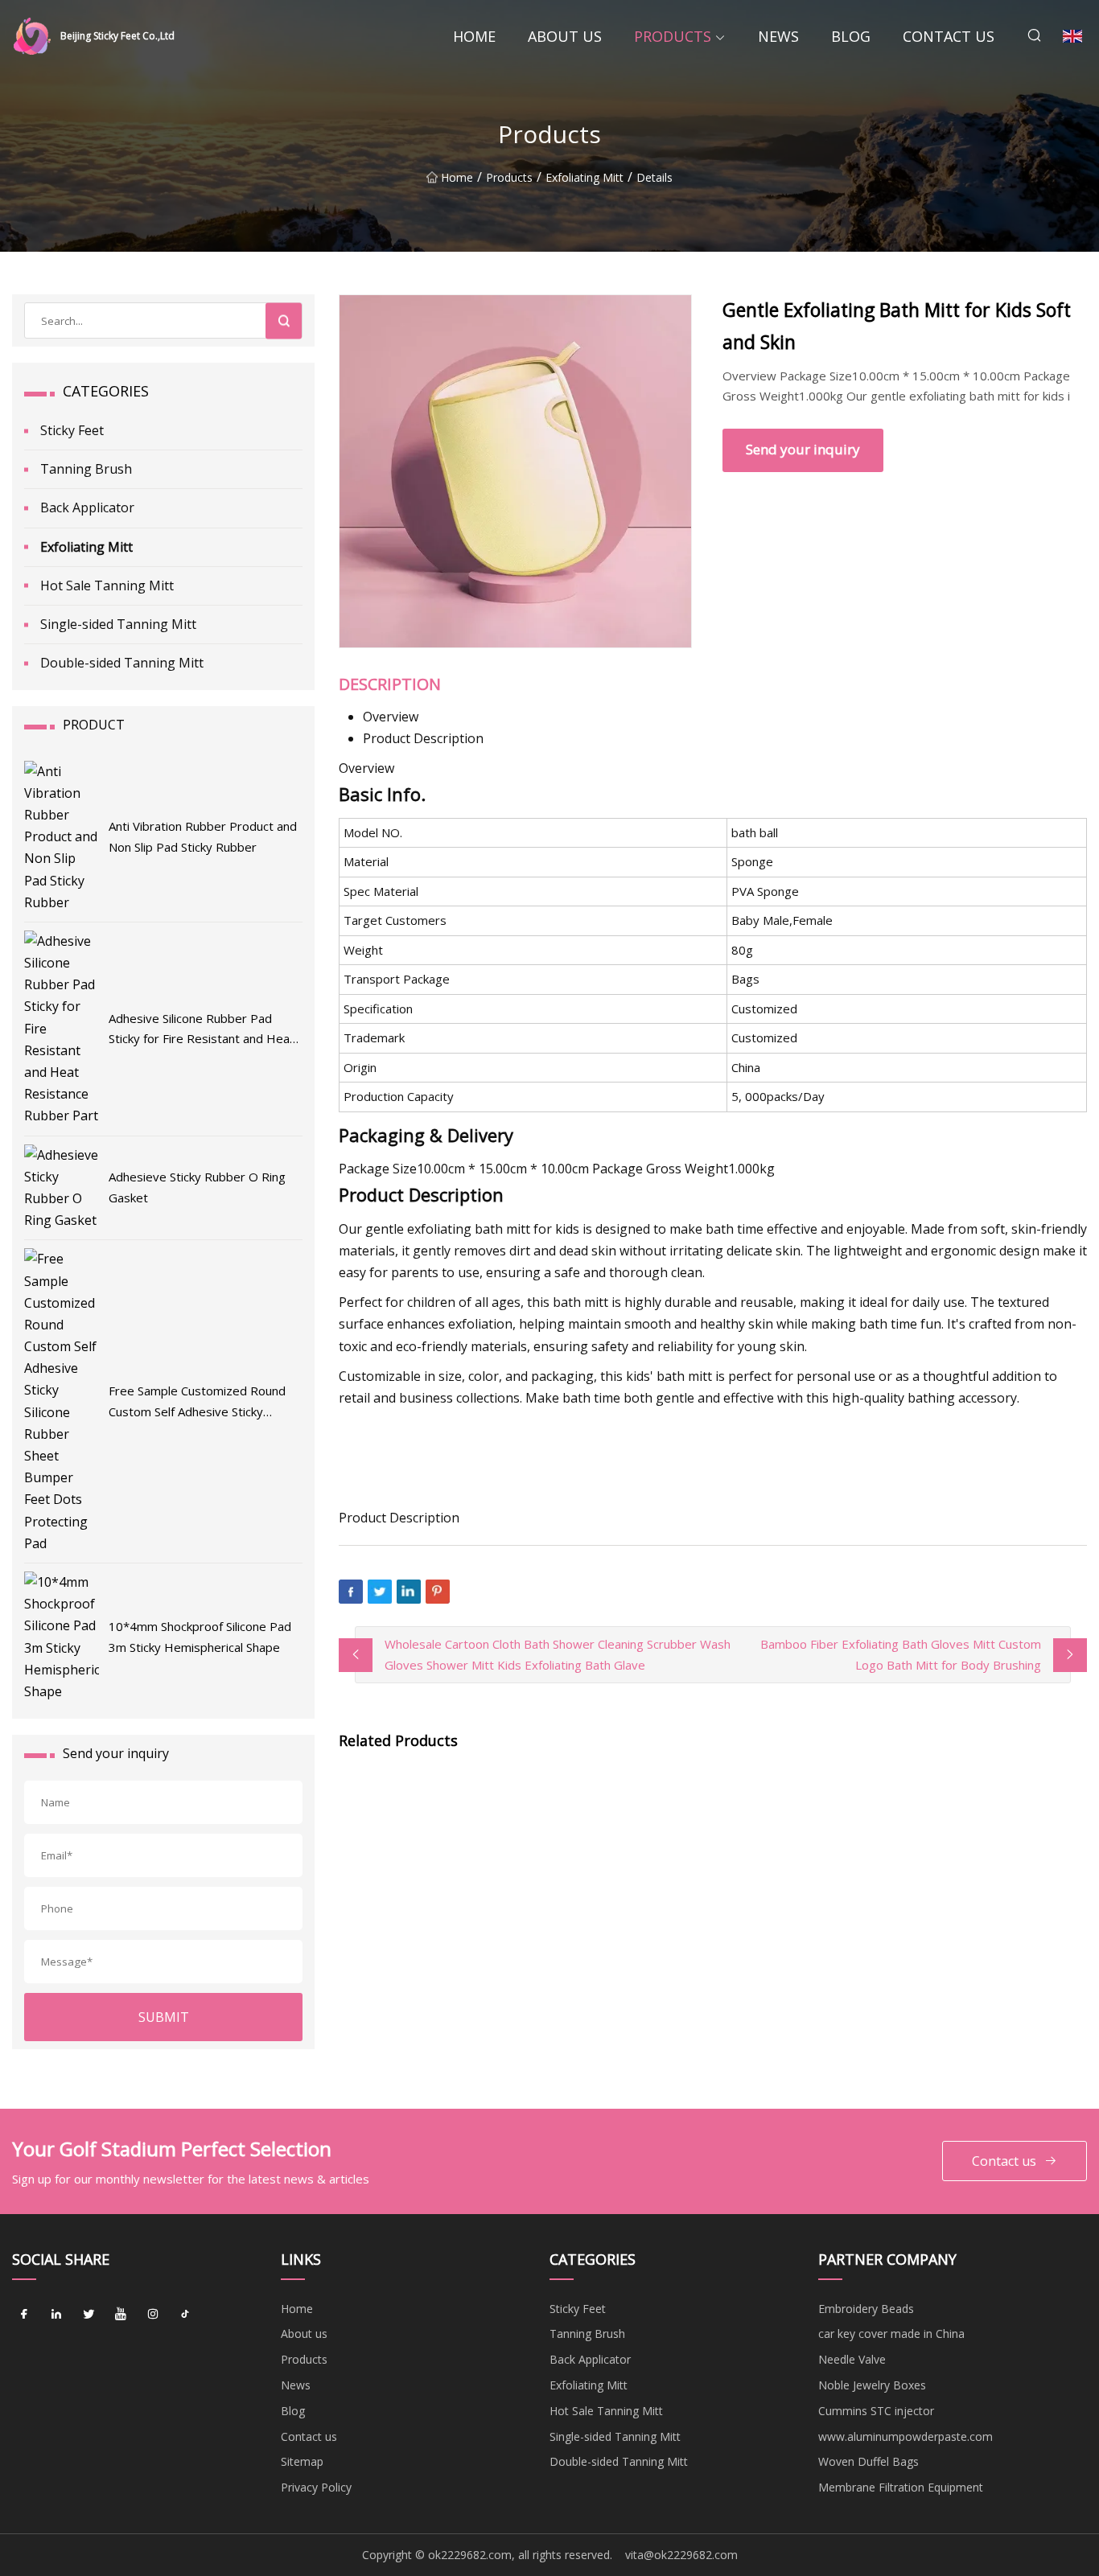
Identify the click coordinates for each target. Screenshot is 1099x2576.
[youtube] (121, 2315)
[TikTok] (185, 2315)
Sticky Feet (72, 430)
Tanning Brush (86, 469)
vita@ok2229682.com (681, 2555)
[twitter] (88, 2315)
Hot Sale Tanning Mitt (107, 585)
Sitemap (302, 2461)
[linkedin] (56, 2315)
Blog (851, 36)
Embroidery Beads (866, 2309)
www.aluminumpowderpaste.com (906, 2436)
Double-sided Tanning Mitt (122, 663)
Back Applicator (87, 507)
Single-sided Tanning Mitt (118, 624)
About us (565, 36)
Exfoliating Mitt (584, 177)
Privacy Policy (316, 2487)
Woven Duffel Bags (868, 2461)
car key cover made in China (891, 2334)
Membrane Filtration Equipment (901, 2487)
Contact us (949, 36)
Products (673, 36)
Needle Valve (852, 2359)
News (778, 36)
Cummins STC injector (876, 2411)
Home (474, 36)
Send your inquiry (803, 449)
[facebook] (24, 2315)
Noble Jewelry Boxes (872, 2385)
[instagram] (153, 2315)
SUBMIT (164, 2017)
